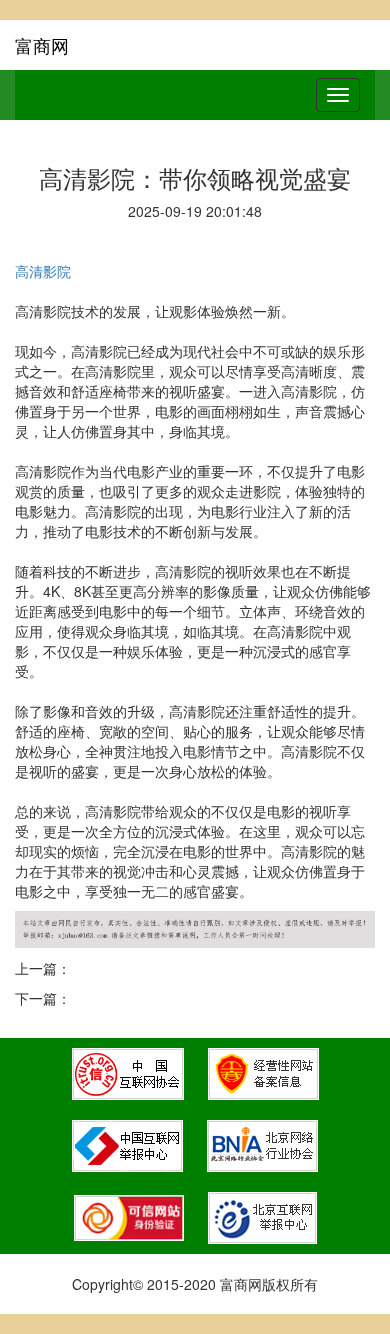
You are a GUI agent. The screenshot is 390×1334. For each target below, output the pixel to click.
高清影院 (43, 271)
